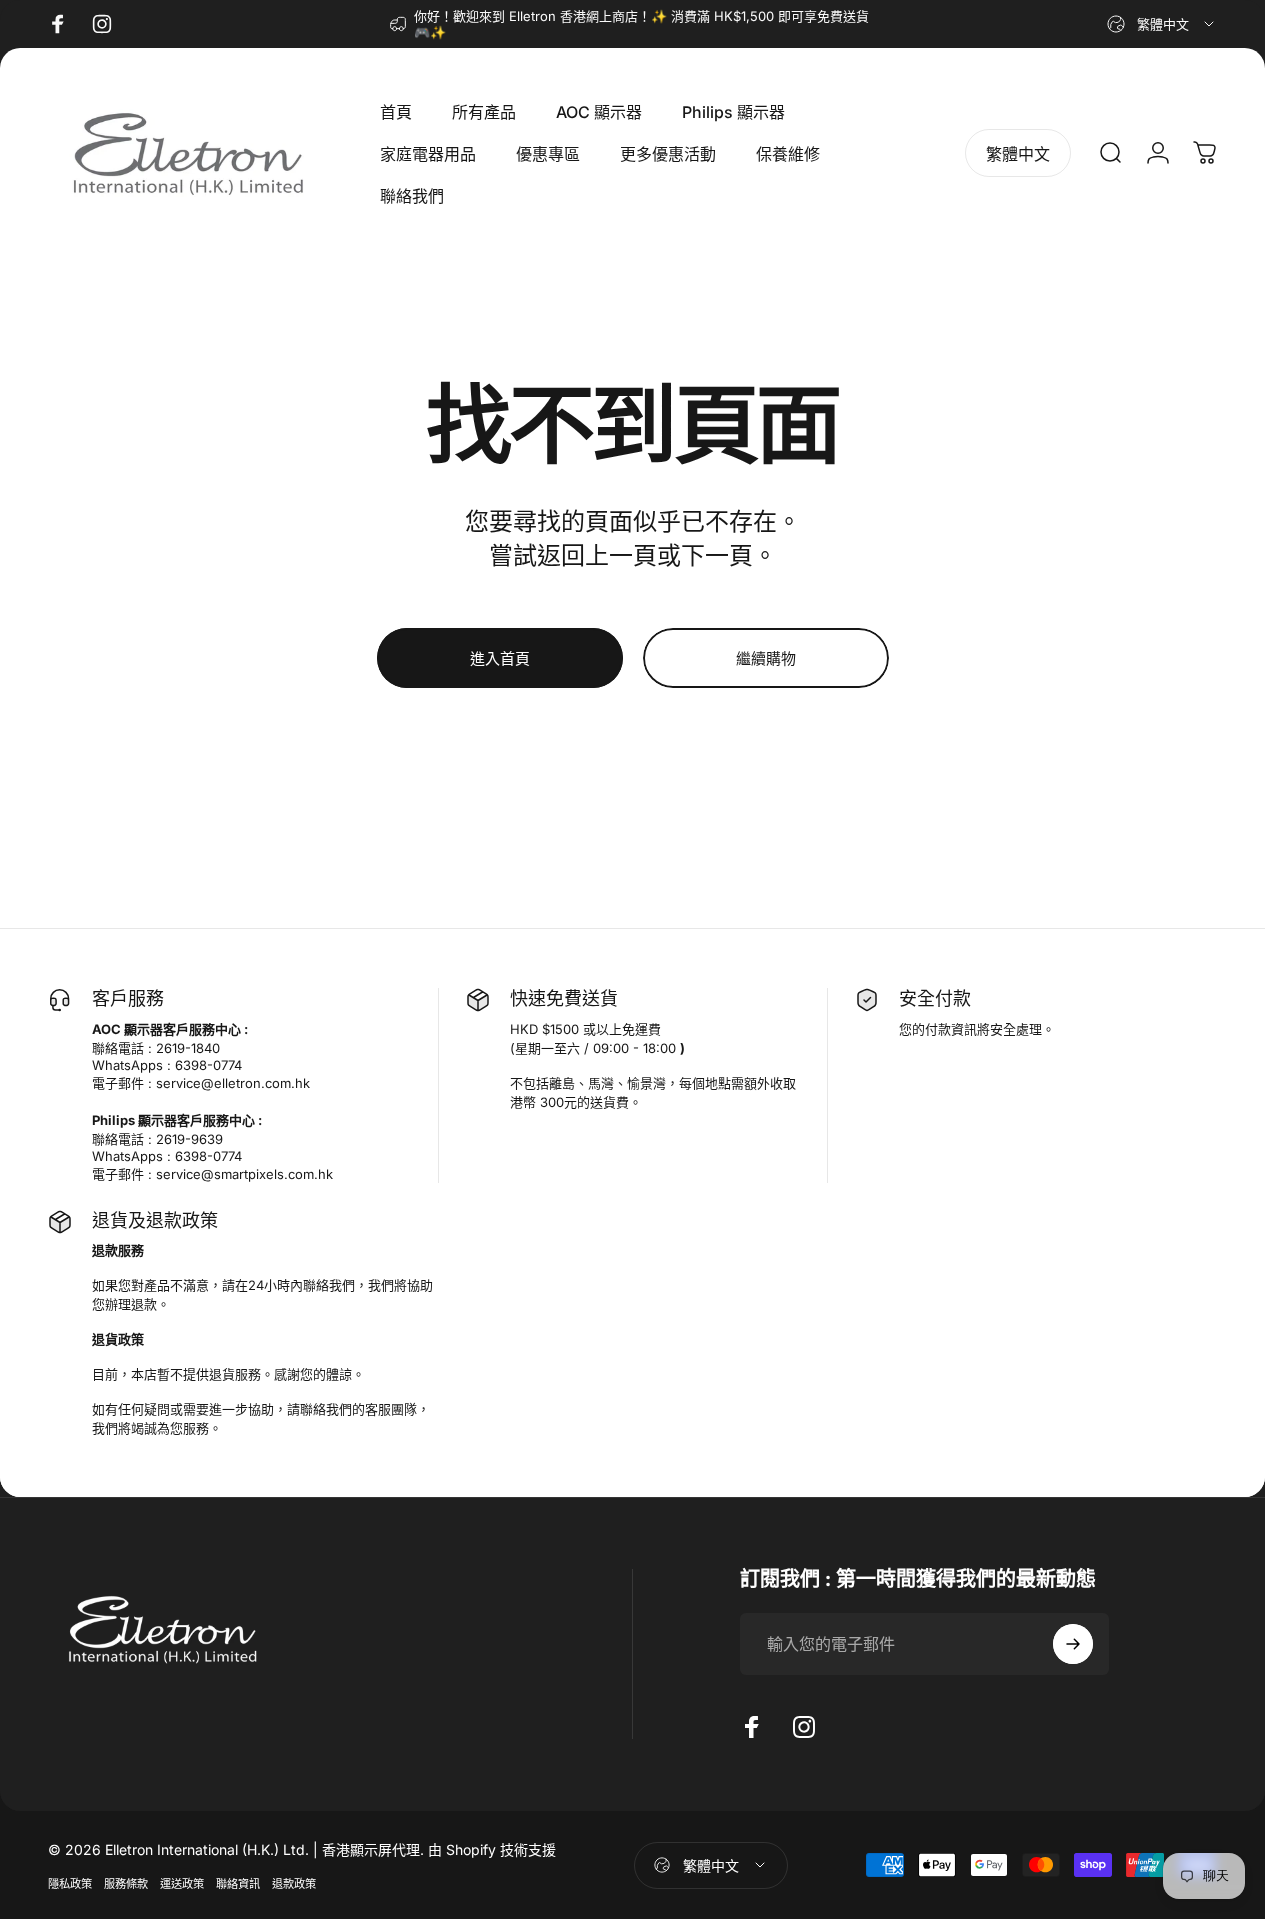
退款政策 (294, 1884)
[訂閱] (1073, 1644)
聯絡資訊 (238, 1884)
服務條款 (126, 1884)
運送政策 (182, 1884)
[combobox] (1162, 24)
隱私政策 (70, 1884)
